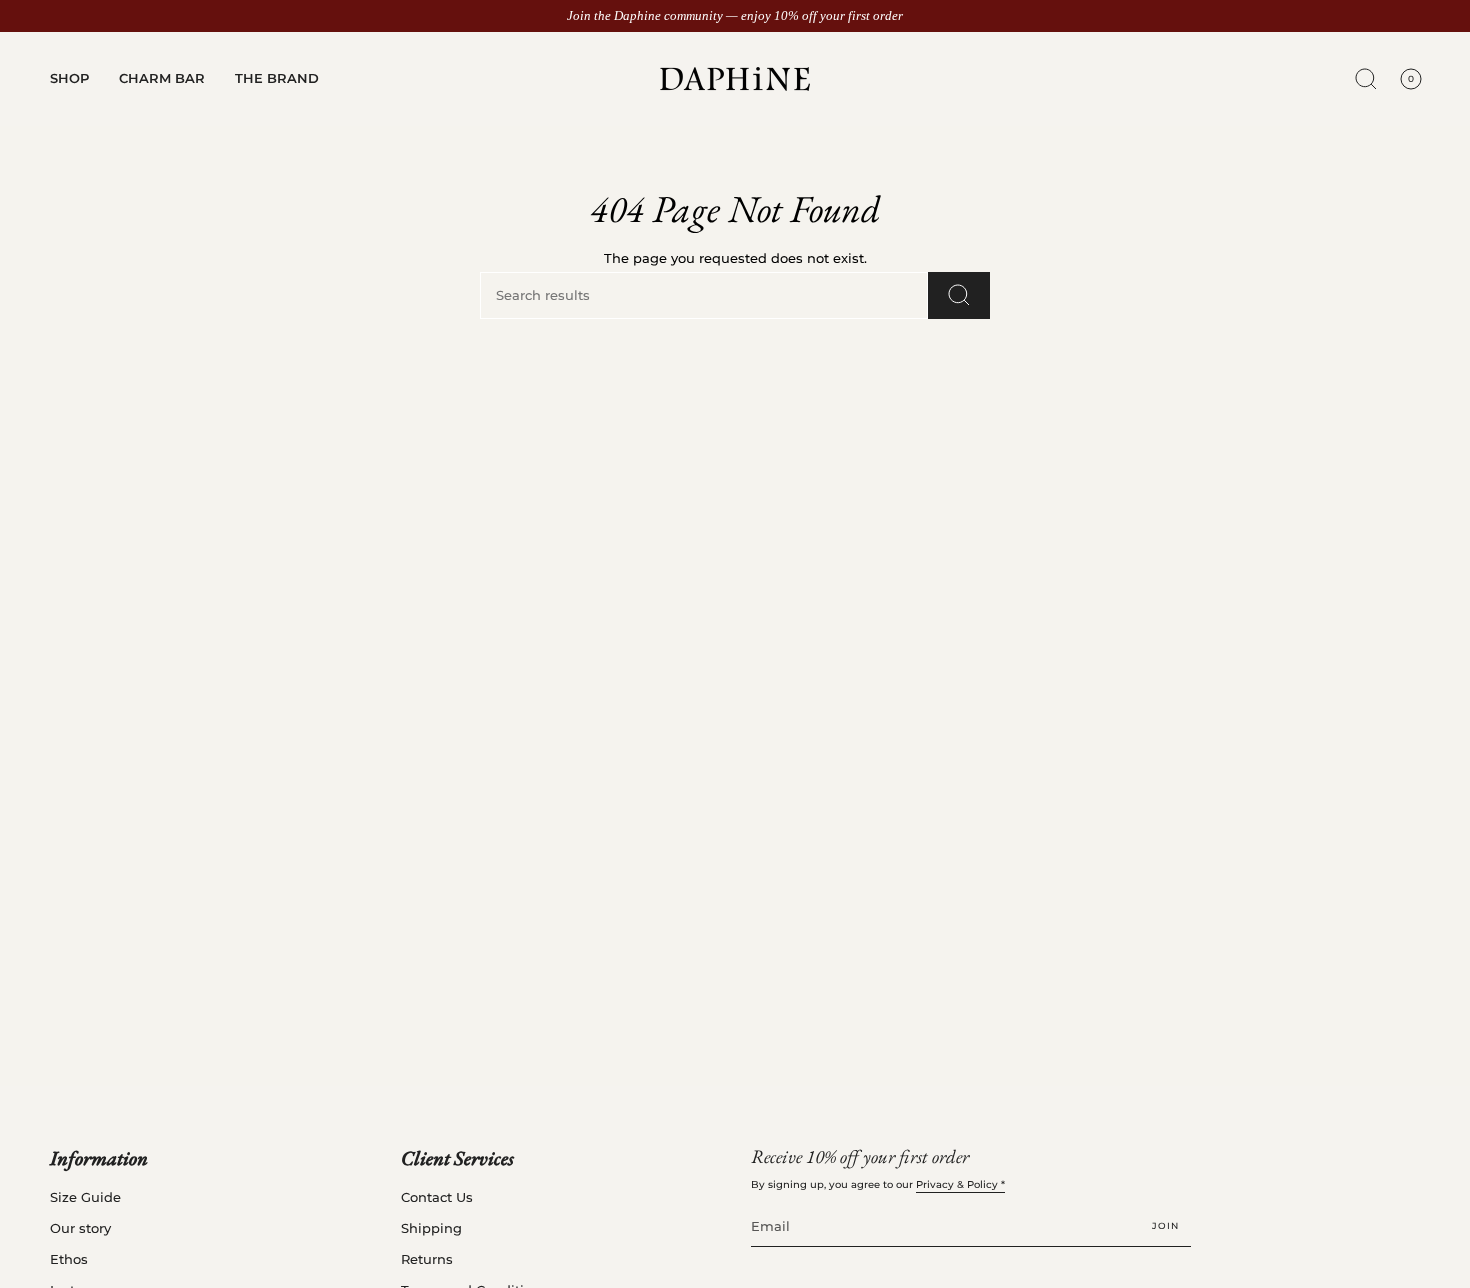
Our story (80, 1228)
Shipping (431, 1228)
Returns (427, 1259)
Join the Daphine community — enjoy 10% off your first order (735, 16)
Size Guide (85, 1197)
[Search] (959, 295)
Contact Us (437, 1197)
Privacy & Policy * (960, 1184)
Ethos (69, 1259)
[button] (69, 79)
